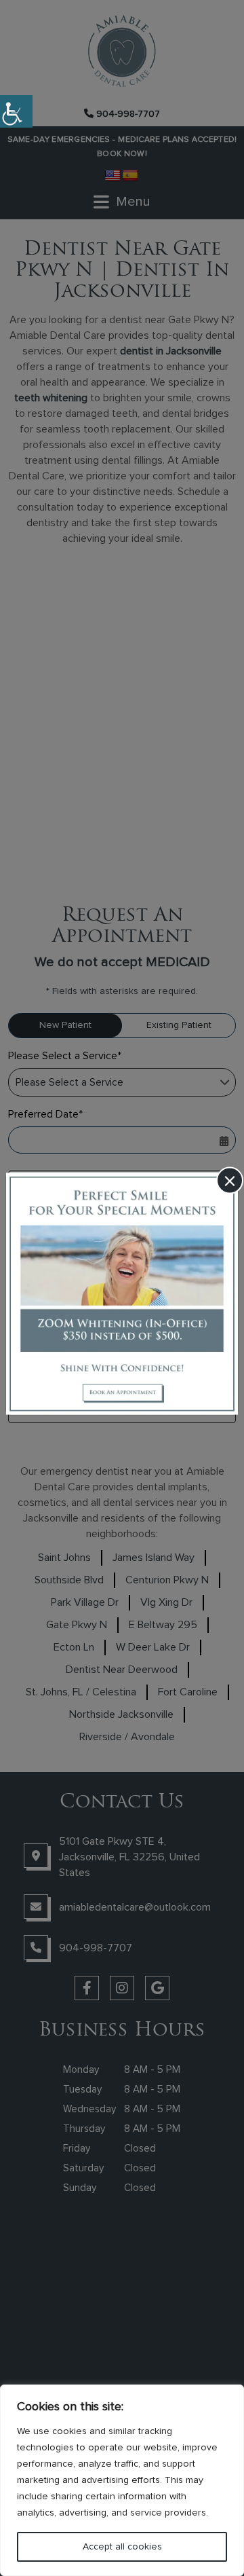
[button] (16, 111)
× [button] (230, 1181)
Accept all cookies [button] (122, 2547)
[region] (122, 2480)
